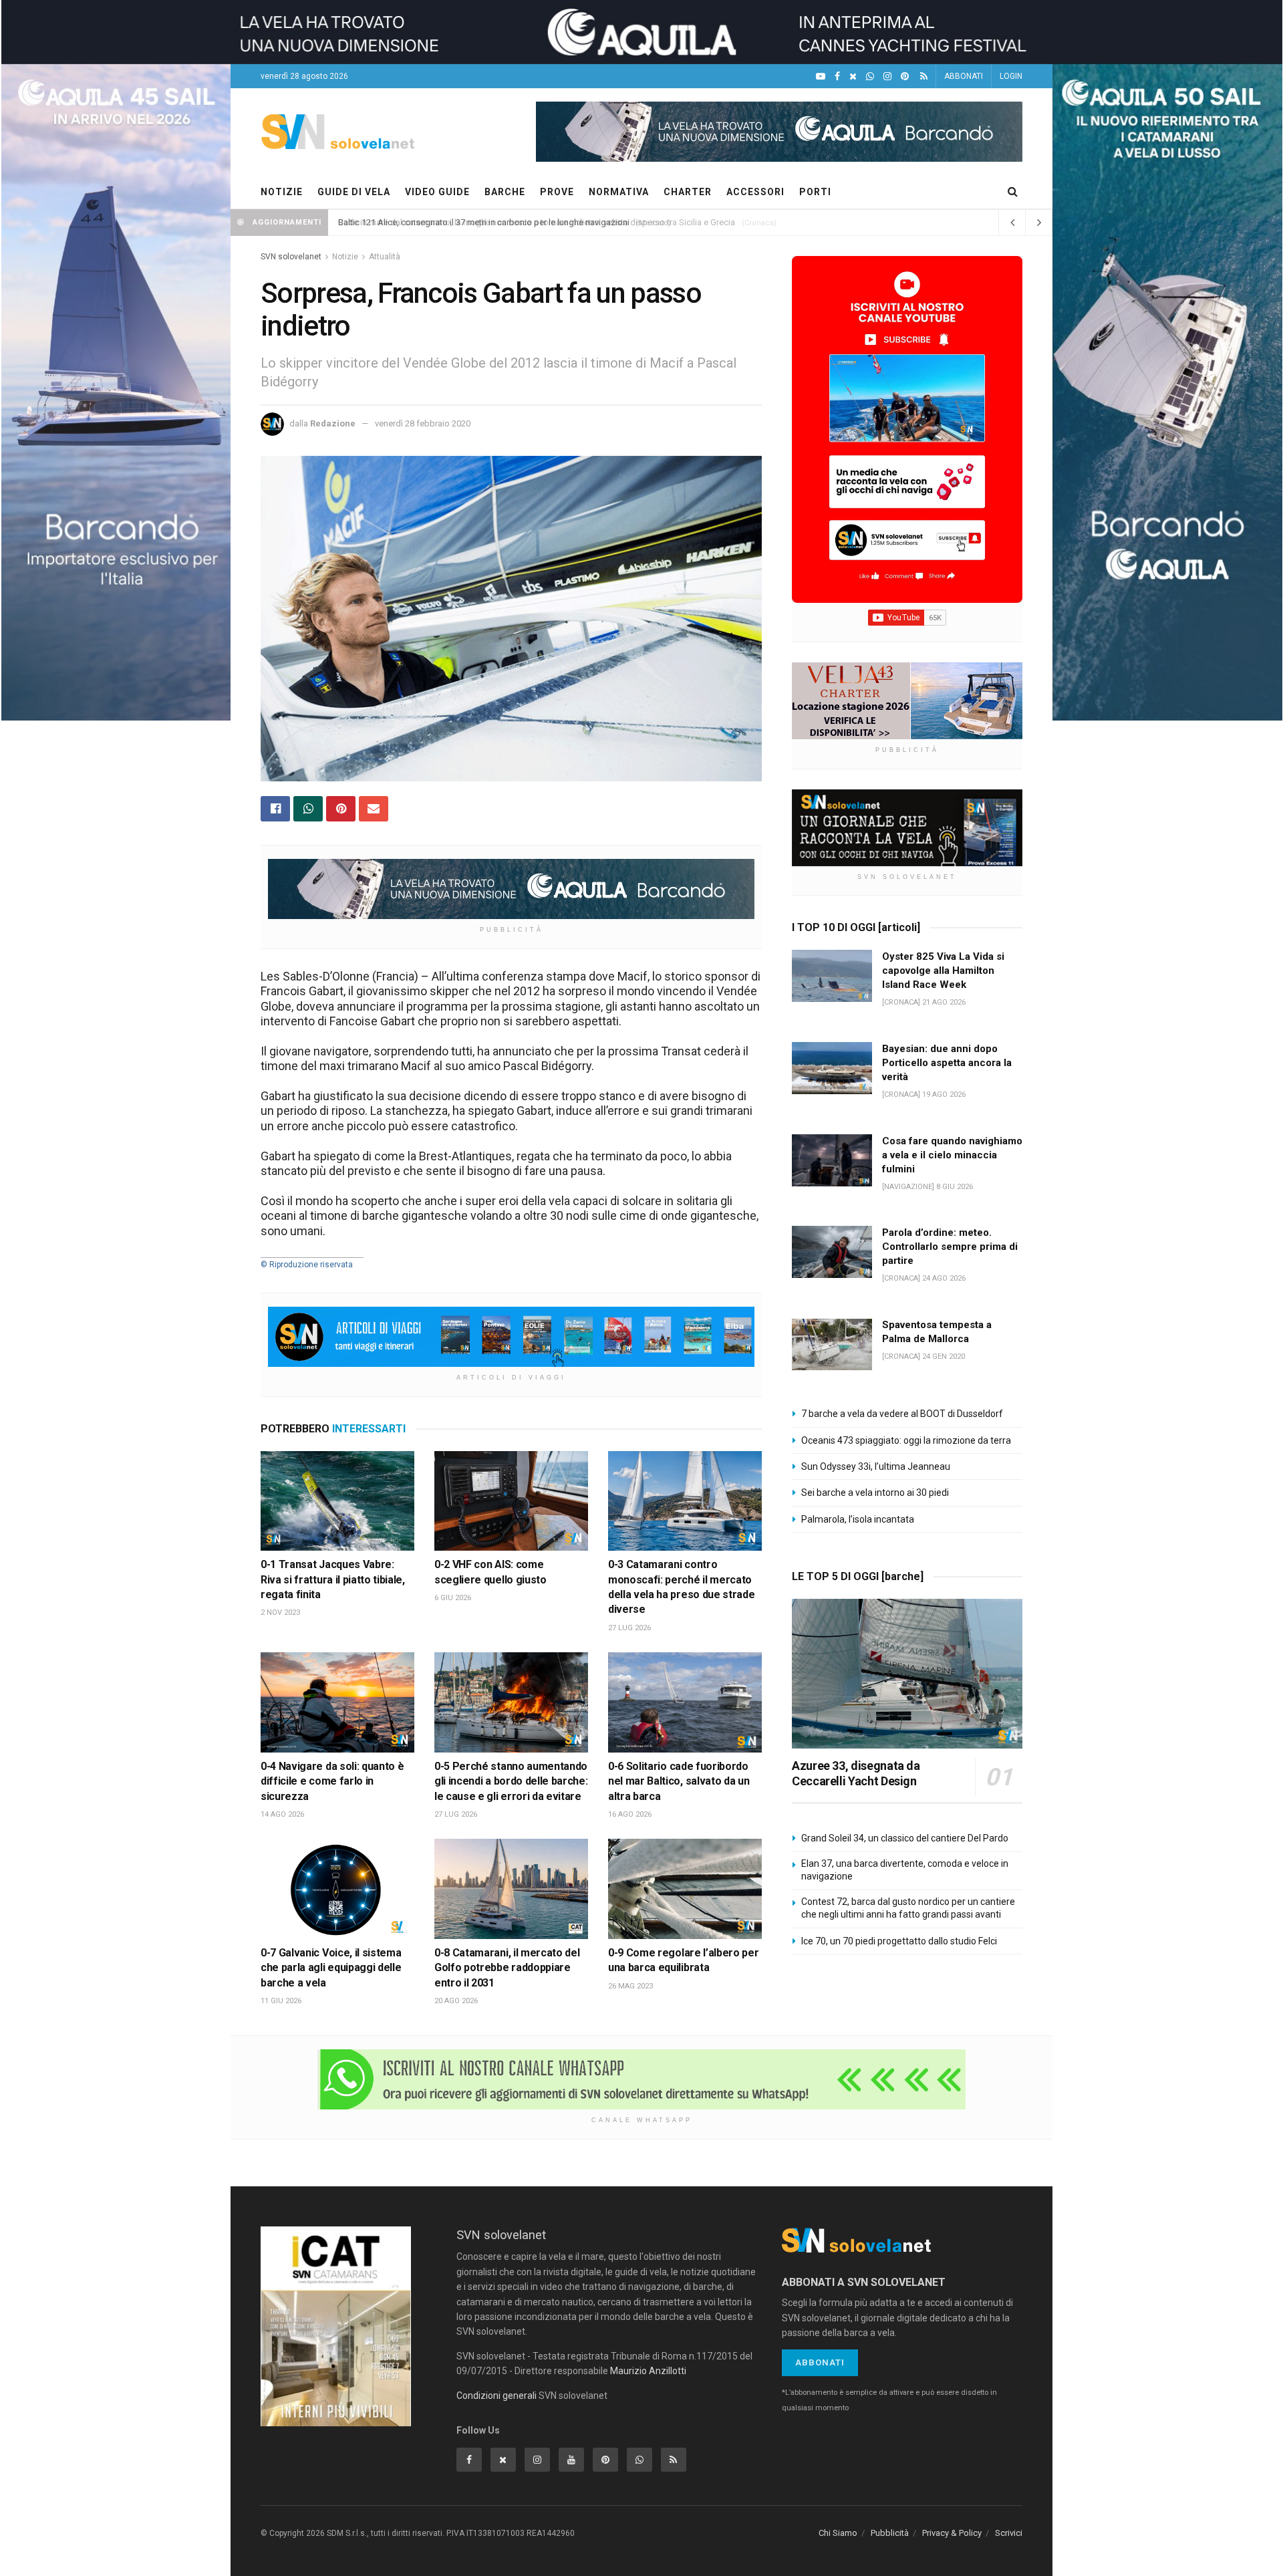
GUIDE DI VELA (354, 192)
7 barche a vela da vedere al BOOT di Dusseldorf (902, 1414)
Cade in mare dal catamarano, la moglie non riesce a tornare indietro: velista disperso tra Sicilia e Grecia (537, 222)
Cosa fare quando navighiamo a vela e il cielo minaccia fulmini (952, 1155)
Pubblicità (890, 2533)
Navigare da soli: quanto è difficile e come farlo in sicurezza (332, 1781)
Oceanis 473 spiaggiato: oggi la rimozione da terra (906, 1440)
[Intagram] (887, 77)
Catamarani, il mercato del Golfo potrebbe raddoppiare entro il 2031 (507, 1968)
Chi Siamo (838, 2533)
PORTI (815, 192)
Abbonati (820, 2362)
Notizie (345, 257)
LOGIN (1011, 76)
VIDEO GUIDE (437, 192)
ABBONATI (964, 76)
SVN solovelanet (291, 257)
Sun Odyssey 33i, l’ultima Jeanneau (876, 1466)
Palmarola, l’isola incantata (858, 1519)
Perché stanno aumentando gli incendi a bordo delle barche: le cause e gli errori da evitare (511, 1781)
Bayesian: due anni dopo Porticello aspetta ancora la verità (947, 1063)
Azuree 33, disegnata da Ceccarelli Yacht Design (856, 1773)
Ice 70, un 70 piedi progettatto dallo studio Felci (899, 1941)
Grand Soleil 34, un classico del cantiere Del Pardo (905, 1838)
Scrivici (1009, 2533)
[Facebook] (837, 77)
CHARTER (688, 192)
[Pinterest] (905, 77)
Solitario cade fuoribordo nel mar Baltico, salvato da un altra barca (679, 1781)
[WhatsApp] (870, 77)
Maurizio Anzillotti (648, 2371)
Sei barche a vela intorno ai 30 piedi (875, 1493)
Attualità (385, 257)
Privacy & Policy (952, 2533)
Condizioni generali (496, 2396)
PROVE (557, 192)
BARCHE (505, 192)
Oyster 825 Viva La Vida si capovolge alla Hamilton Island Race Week (943, 971)
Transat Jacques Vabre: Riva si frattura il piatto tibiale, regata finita (333, 1579)
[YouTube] (821, 77)
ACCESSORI (755, 192)
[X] (853, 77)
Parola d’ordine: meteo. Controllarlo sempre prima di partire (950, 1247)
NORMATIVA (619, 192)
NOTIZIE (282, 192)
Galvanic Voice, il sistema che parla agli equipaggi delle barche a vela (331, 1968)
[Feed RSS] (924, 77)
